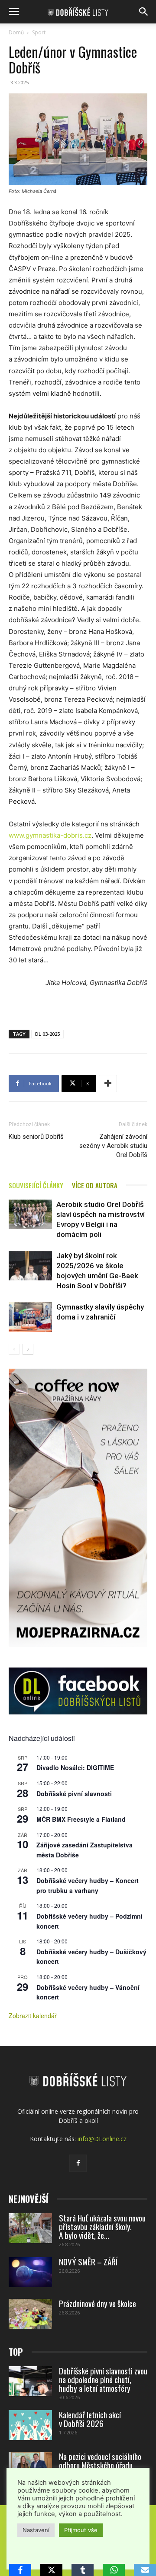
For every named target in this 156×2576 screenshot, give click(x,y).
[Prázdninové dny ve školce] (30, 2314)
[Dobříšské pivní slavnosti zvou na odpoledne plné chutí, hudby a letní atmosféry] (30, 2381)
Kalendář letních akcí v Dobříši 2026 (90, 2419)
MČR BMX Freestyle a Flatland (81, 1819)
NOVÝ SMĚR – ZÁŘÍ (88, 2261)
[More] (108, 1084)
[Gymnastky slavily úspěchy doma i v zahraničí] (30, 1317)
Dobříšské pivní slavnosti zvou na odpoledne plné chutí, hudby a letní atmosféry (103, 2379)
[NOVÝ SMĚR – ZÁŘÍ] (30, 2272)
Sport (39, 32)
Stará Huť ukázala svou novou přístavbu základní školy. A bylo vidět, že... (102, 2226)
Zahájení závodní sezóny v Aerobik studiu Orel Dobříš (113, 1146)
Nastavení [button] (36, 2530)
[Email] (145, 2570)
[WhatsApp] (114, 2570)
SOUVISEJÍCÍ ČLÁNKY (36, 1185)
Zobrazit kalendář (33, 2016)
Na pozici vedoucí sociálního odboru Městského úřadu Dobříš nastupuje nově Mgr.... (102, 2465)
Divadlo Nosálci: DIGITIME (75, 1767)
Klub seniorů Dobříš (36, 1137)
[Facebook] (78, 2163)
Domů (16, 32)
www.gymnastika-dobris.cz (50, 835)
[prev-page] (14, 1349)
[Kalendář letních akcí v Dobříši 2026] (30, 2425)
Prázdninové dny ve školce (97, 2303)
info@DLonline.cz (102, 2139)
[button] (14, 12)
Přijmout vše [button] (81, 2530)
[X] (51, 2570)
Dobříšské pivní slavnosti (74, 1794)
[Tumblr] (83, 2570)
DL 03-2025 (47, 1034)
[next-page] (28, 1349)
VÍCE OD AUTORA (95, 1185)
